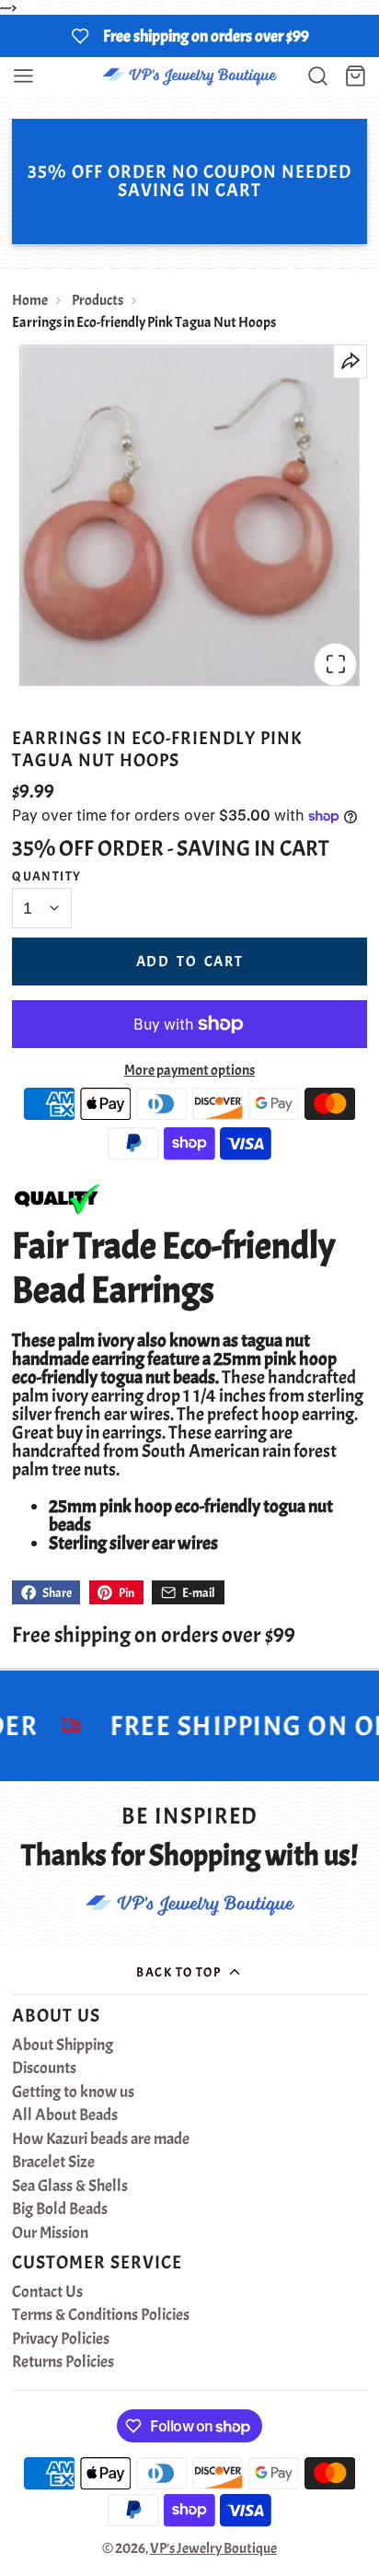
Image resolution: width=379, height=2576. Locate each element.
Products (98, 300)
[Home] (189, 76)
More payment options (189, 1070)
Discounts (44, 2069)
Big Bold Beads (60, 2209)
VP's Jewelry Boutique (213, 2548)
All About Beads (65, 2116)
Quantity (47, 876)
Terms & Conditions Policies (101, 2315)
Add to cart (190, 962)
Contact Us (47, 2292)
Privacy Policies (61, 2339)
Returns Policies (63, 2362)
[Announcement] (189, 36)
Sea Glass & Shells (70, 2186)
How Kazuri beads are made (101, 2139)
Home (30, 300)
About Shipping (63, 2046)
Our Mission (50, 2233)
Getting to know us (73, 2092)
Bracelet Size (53, 2162)
